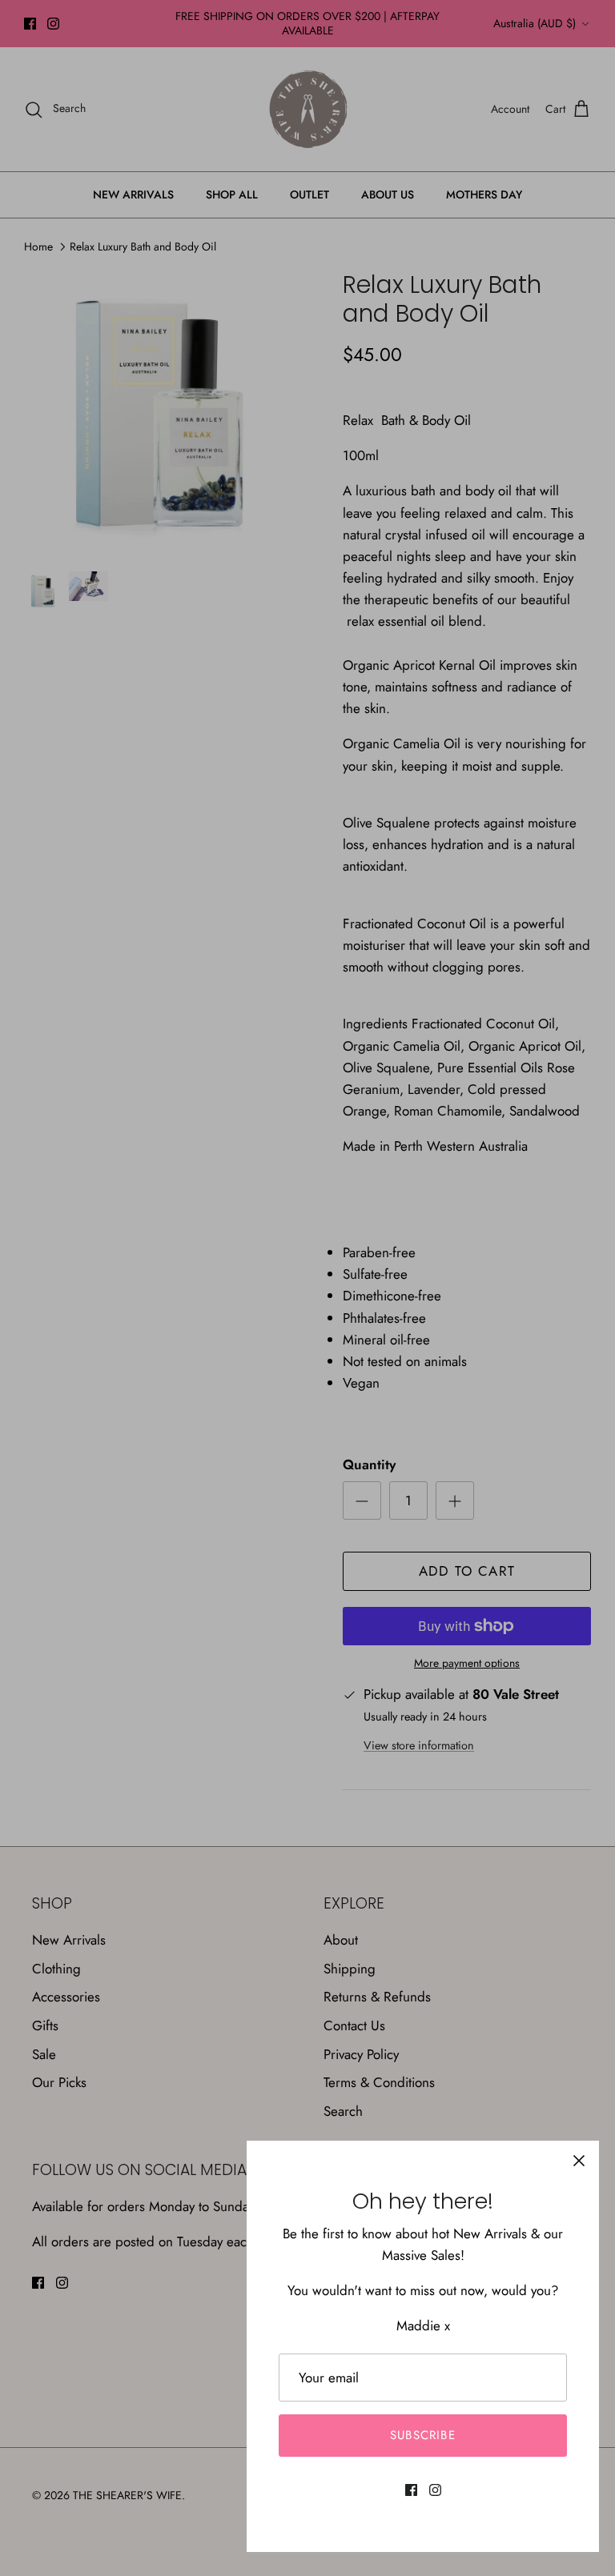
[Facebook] (411, 2490)
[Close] (579, 2161)
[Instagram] (435, 2490)
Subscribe (423, 2435)
